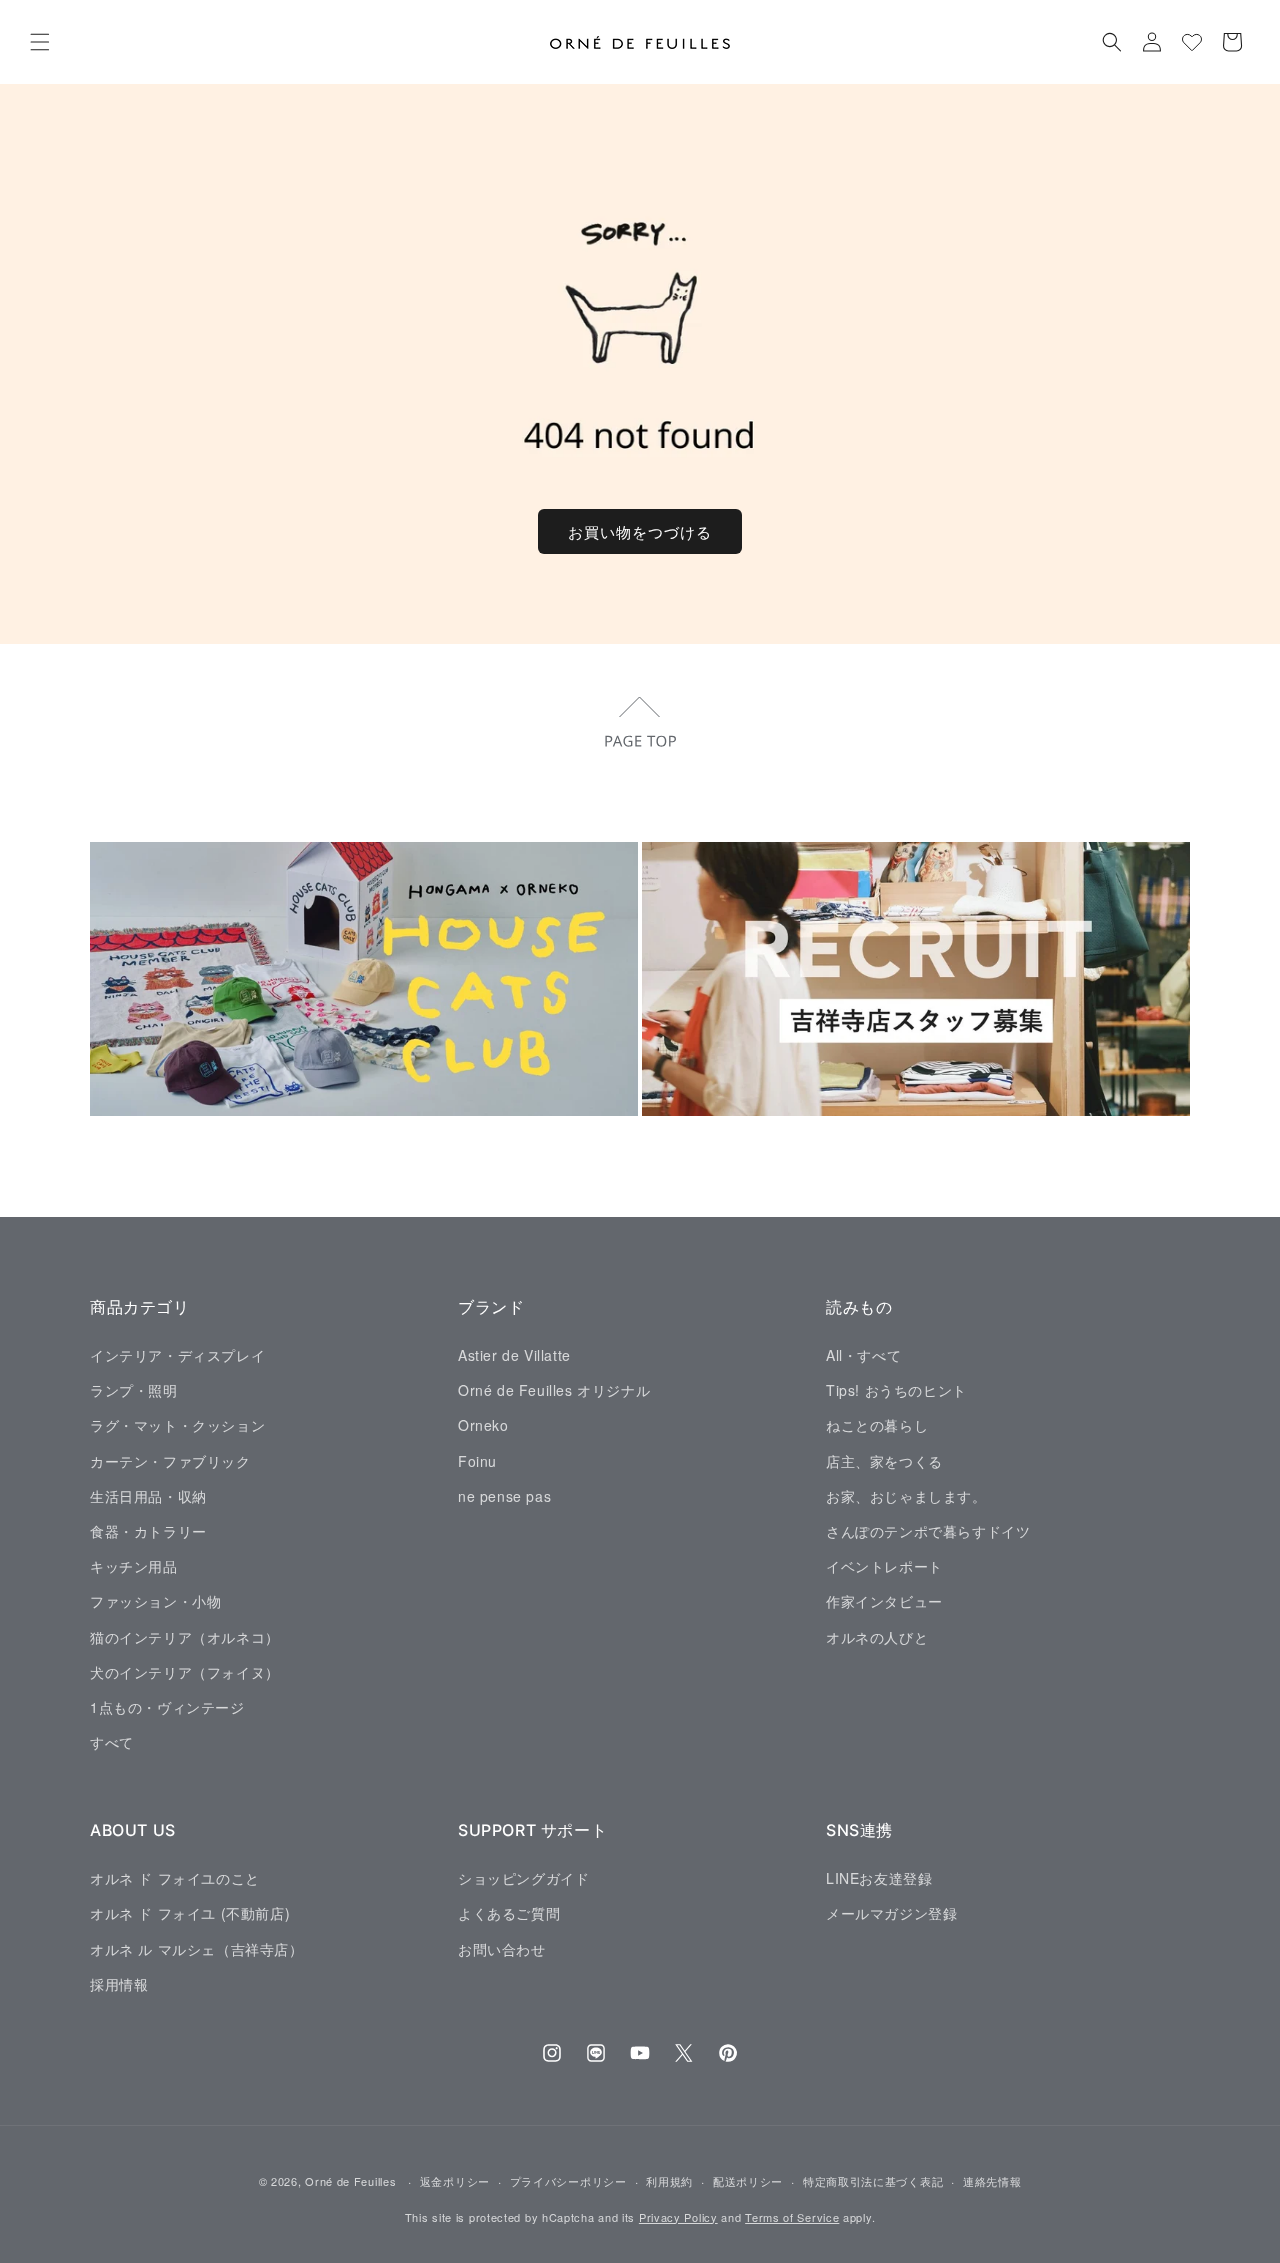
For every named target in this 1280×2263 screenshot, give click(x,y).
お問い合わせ (502, 1948)
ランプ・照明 (134, 1390)
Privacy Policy (678, 2217)
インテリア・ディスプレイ (177, 1354)
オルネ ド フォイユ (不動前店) (190, 1913)
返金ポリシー (455, 2181)
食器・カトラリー (148, 1530)
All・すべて (863, 1354)
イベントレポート (884, 1566)
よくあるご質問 (509, 1913)
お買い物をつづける (640, 531)
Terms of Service (792, 2217)
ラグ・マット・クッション (177, 1425)
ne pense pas (504, 1495)
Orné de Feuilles (350, 2181)
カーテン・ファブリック (170, 1460)
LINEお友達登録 (879, 1877)
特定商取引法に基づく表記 (873, 2181)
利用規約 (669, 2181)
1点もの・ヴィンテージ (167, 1706)
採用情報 (119, 1983)
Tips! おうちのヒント (896, 1390)
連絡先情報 (992, 2181)
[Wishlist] (1192, 42)
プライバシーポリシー (568, 2181)
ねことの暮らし (877, 1425)
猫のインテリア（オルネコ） (185, 1636)
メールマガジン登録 (891, 1913)
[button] (40, 42)
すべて (112, 1741)
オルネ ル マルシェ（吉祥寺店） (197, 1948)
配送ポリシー (748, 2181)
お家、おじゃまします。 (906, 1495)
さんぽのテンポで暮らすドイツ (928, 1530)
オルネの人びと (877, 1636)
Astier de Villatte (514, 1354)
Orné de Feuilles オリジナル (554, 1390)
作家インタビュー (884, 1601)
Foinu (477, 1460)
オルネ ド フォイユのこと (175, 1877)
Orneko (483, 1425)
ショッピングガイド (523, 1877)
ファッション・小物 (155, 1601)
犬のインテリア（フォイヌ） (185, 1671)
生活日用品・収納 (148, 1495)
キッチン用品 (134, 1566)
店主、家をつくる (884, 1460)
